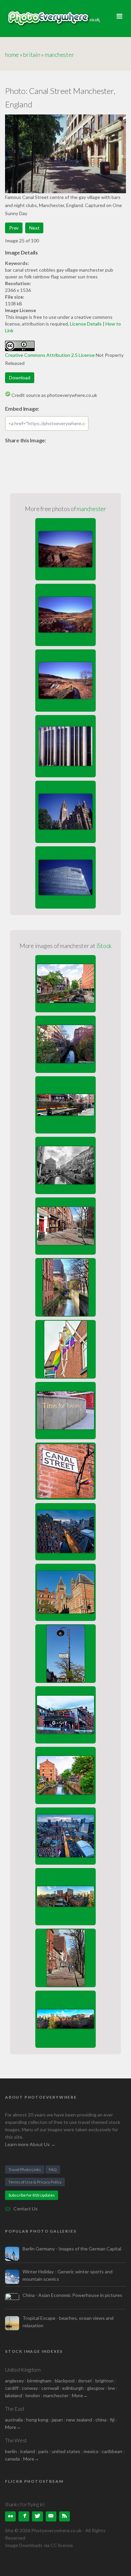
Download (20, 378)
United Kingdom (23, 2369)
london (33, 2395)
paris (43, 2451)
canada (13, 2459)
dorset (85, 2381)
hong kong (37, 2420)
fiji (112, 2420)
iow (112, 2388)
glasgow (96, 2388)
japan (57, 2420)
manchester (59, 55)
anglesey (14, 2381)
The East (15, 2409)
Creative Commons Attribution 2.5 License (50, 355)
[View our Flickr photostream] (10, 2516)
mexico (91, 2451)
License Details (86, 324)
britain (32, 55)
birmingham (39, 2381)
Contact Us (26, 2209)
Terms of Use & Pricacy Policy (35, 2182)
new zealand (79, 2420)
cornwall (50, 2388)
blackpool (65, 2381)
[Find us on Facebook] (24, 2516)
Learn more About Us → (30, 2144)
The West (16, 2440)
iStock (104, 946)
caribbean (112, 2451)
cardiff (12, 2388)
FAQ (53, 2170)
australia (14, 2420)
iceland (28, 2451)
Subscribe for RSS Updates (32, 2195)
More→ (80, 2395)
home (12, 55)
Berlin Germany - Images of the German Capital (72, 2249)
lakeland (14, 2395)
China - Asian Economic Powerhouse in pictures (72, 2295)
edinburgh (73, 2388)
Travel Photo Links (25, 2170)
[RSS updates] (51, 2516)
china (101, 2420)
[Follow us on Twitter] (37, 2516)
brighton (104, 2381)
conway (30, 2388)
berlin (11, 2451)
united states (66, 2451)
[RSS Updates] (64, 2516)
